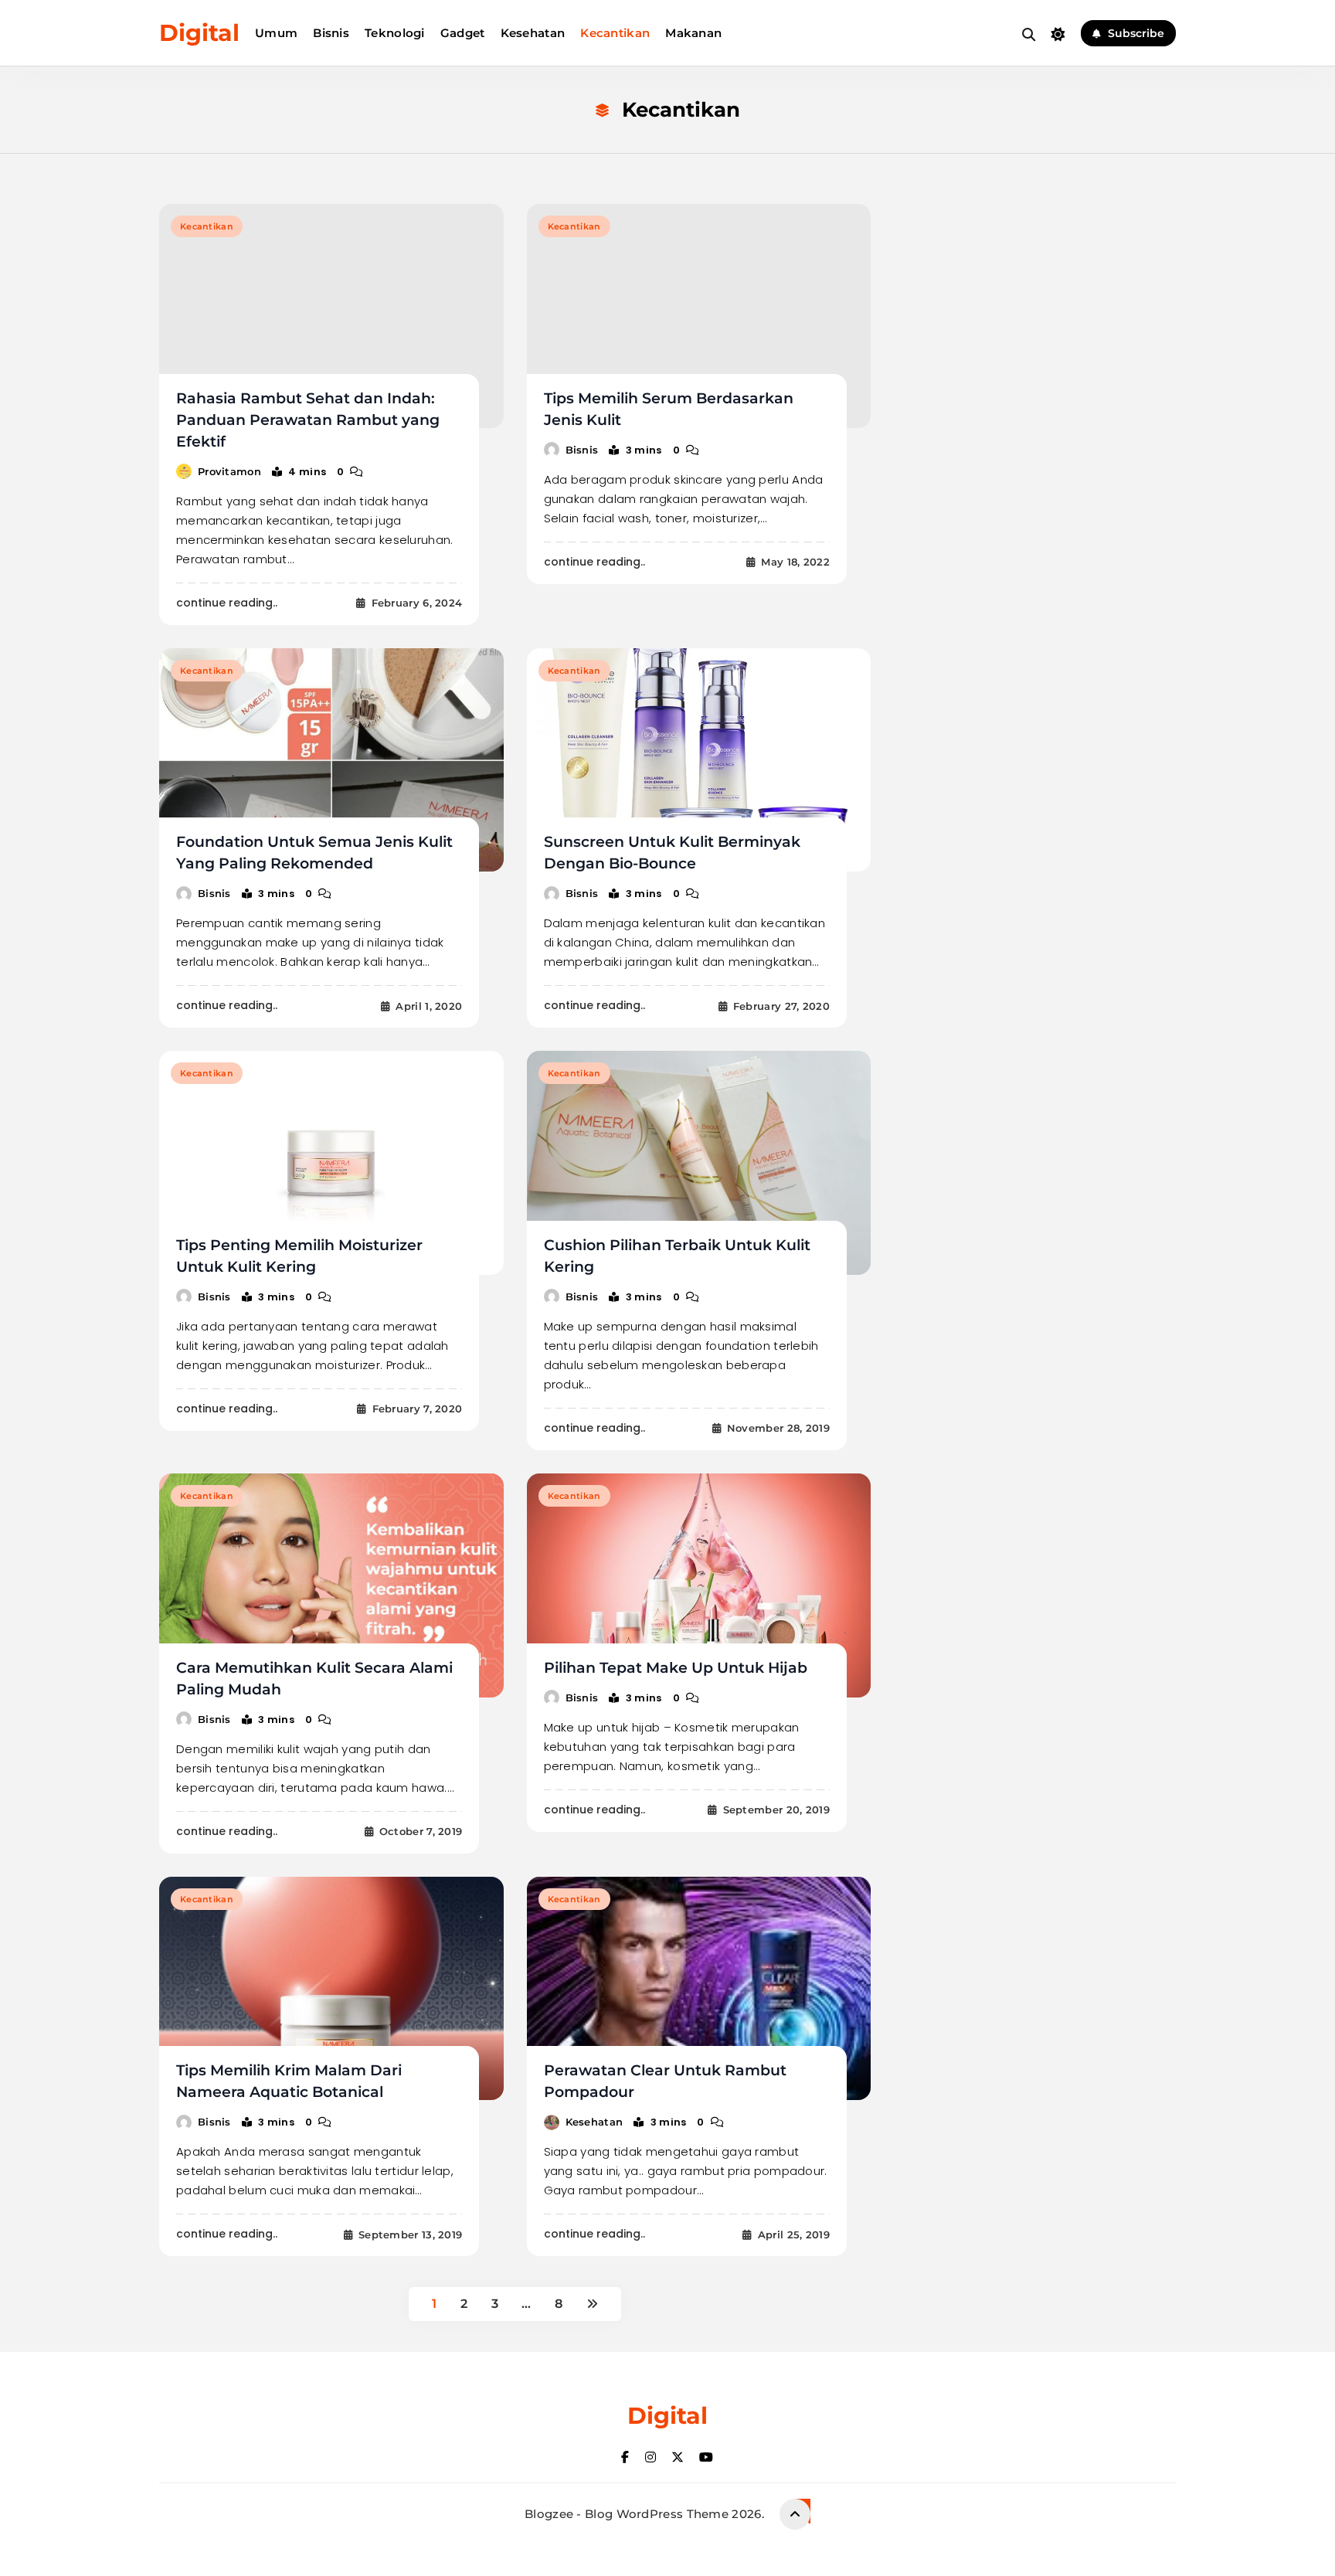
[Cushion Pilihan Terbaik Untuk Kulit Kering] (699, 1163)
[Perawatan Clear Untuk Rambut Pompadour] (699, 1989)
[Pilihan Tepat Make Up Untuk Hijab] (699, 1585)
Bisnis (331, 33)
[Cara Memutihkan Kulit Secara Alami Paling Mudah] (331, 1585)
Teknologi (395, 33)
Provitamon (229, 471)
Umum (276, 33)
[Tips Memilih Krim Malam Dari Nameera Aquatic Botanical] (331, 1989)
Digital (199, 33)
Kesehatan (533, 33)
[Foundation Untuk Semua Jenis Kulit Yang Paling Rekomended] (331, 760)
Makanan (693, 33)
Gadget (463, 33)
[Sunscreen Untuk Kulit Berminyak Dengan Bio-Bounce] (699, 760)
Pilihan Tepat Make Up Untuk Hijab (676, 1668)
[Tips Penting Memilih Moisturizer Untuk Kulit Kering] (331, 1163)
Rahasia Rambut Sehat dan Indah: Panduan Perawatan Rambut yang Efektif (308, 420)
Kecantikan (615, 33)
